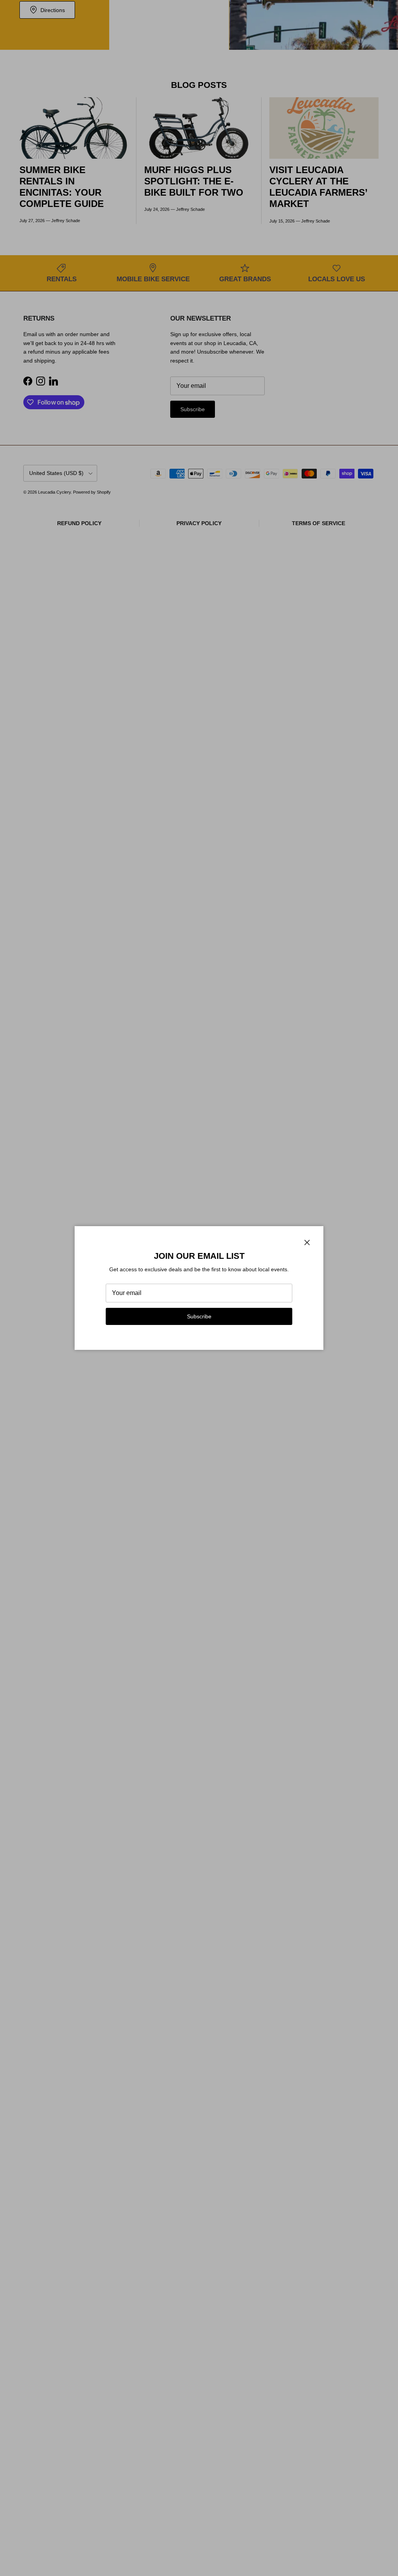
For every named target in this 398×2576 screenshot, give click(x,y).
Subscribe (199, 1316)
